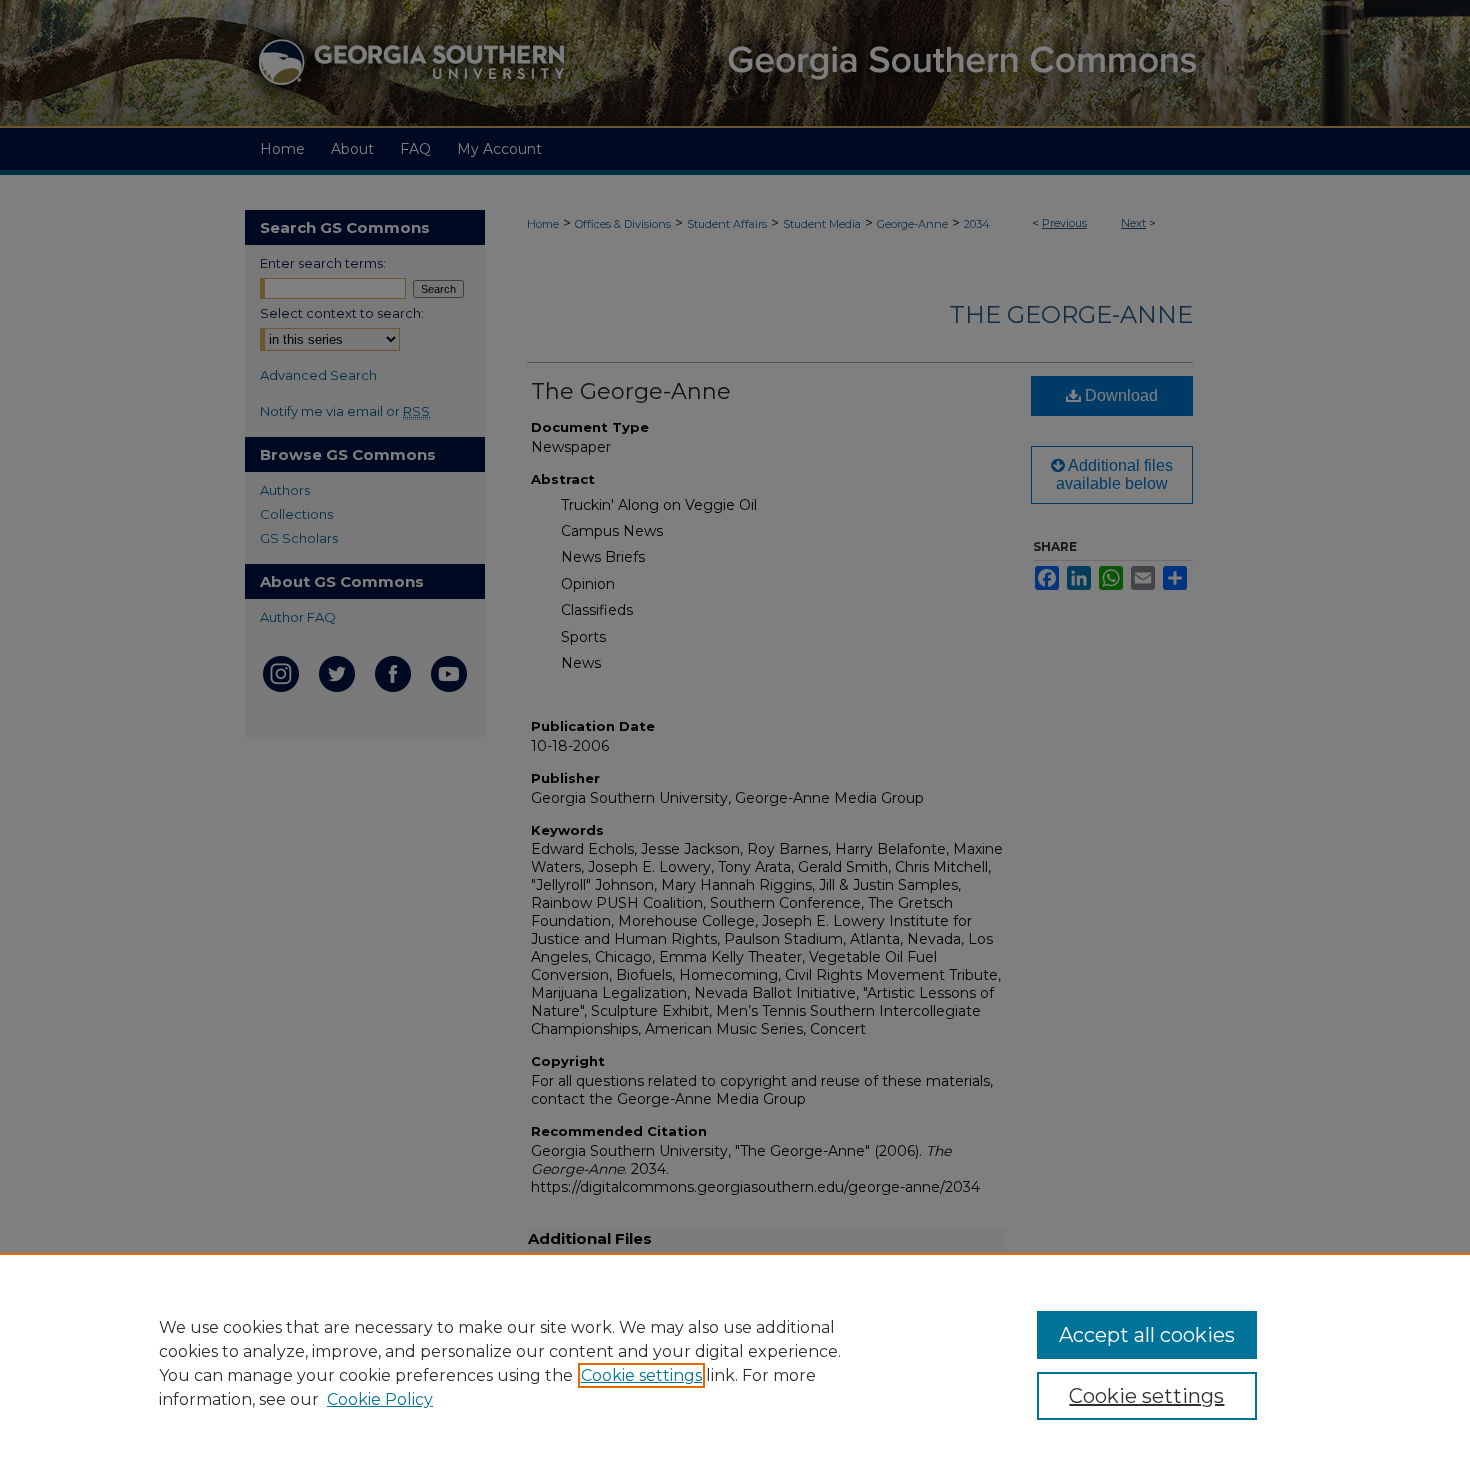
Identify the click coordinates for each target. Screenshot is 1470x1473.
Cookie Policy (380, 1399)
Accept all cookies (1147, 1335)
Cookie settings (641, 1375)
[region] (735, 1363)
